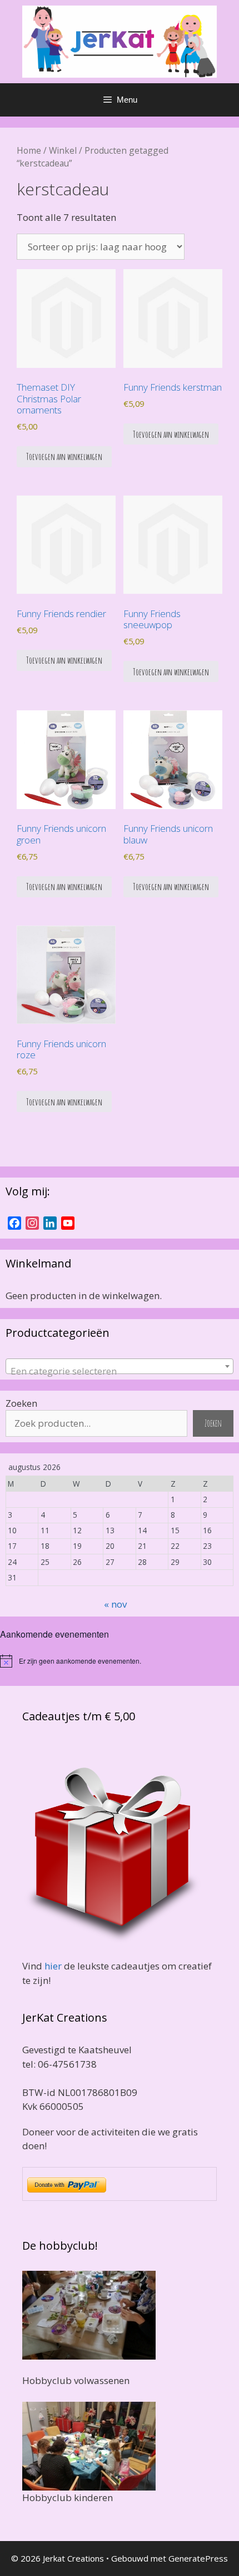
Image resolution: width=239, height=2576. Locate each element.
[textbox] (120, 1372)
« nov (115, 1604)
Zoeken (21, 1403)
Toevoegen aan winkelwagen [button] (64, 456)
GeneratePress (198, 2558)
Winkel (63, 150)
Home (29, 150)
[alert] (120, 1661)
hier (53, 1966)
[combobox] (120, 1366)
